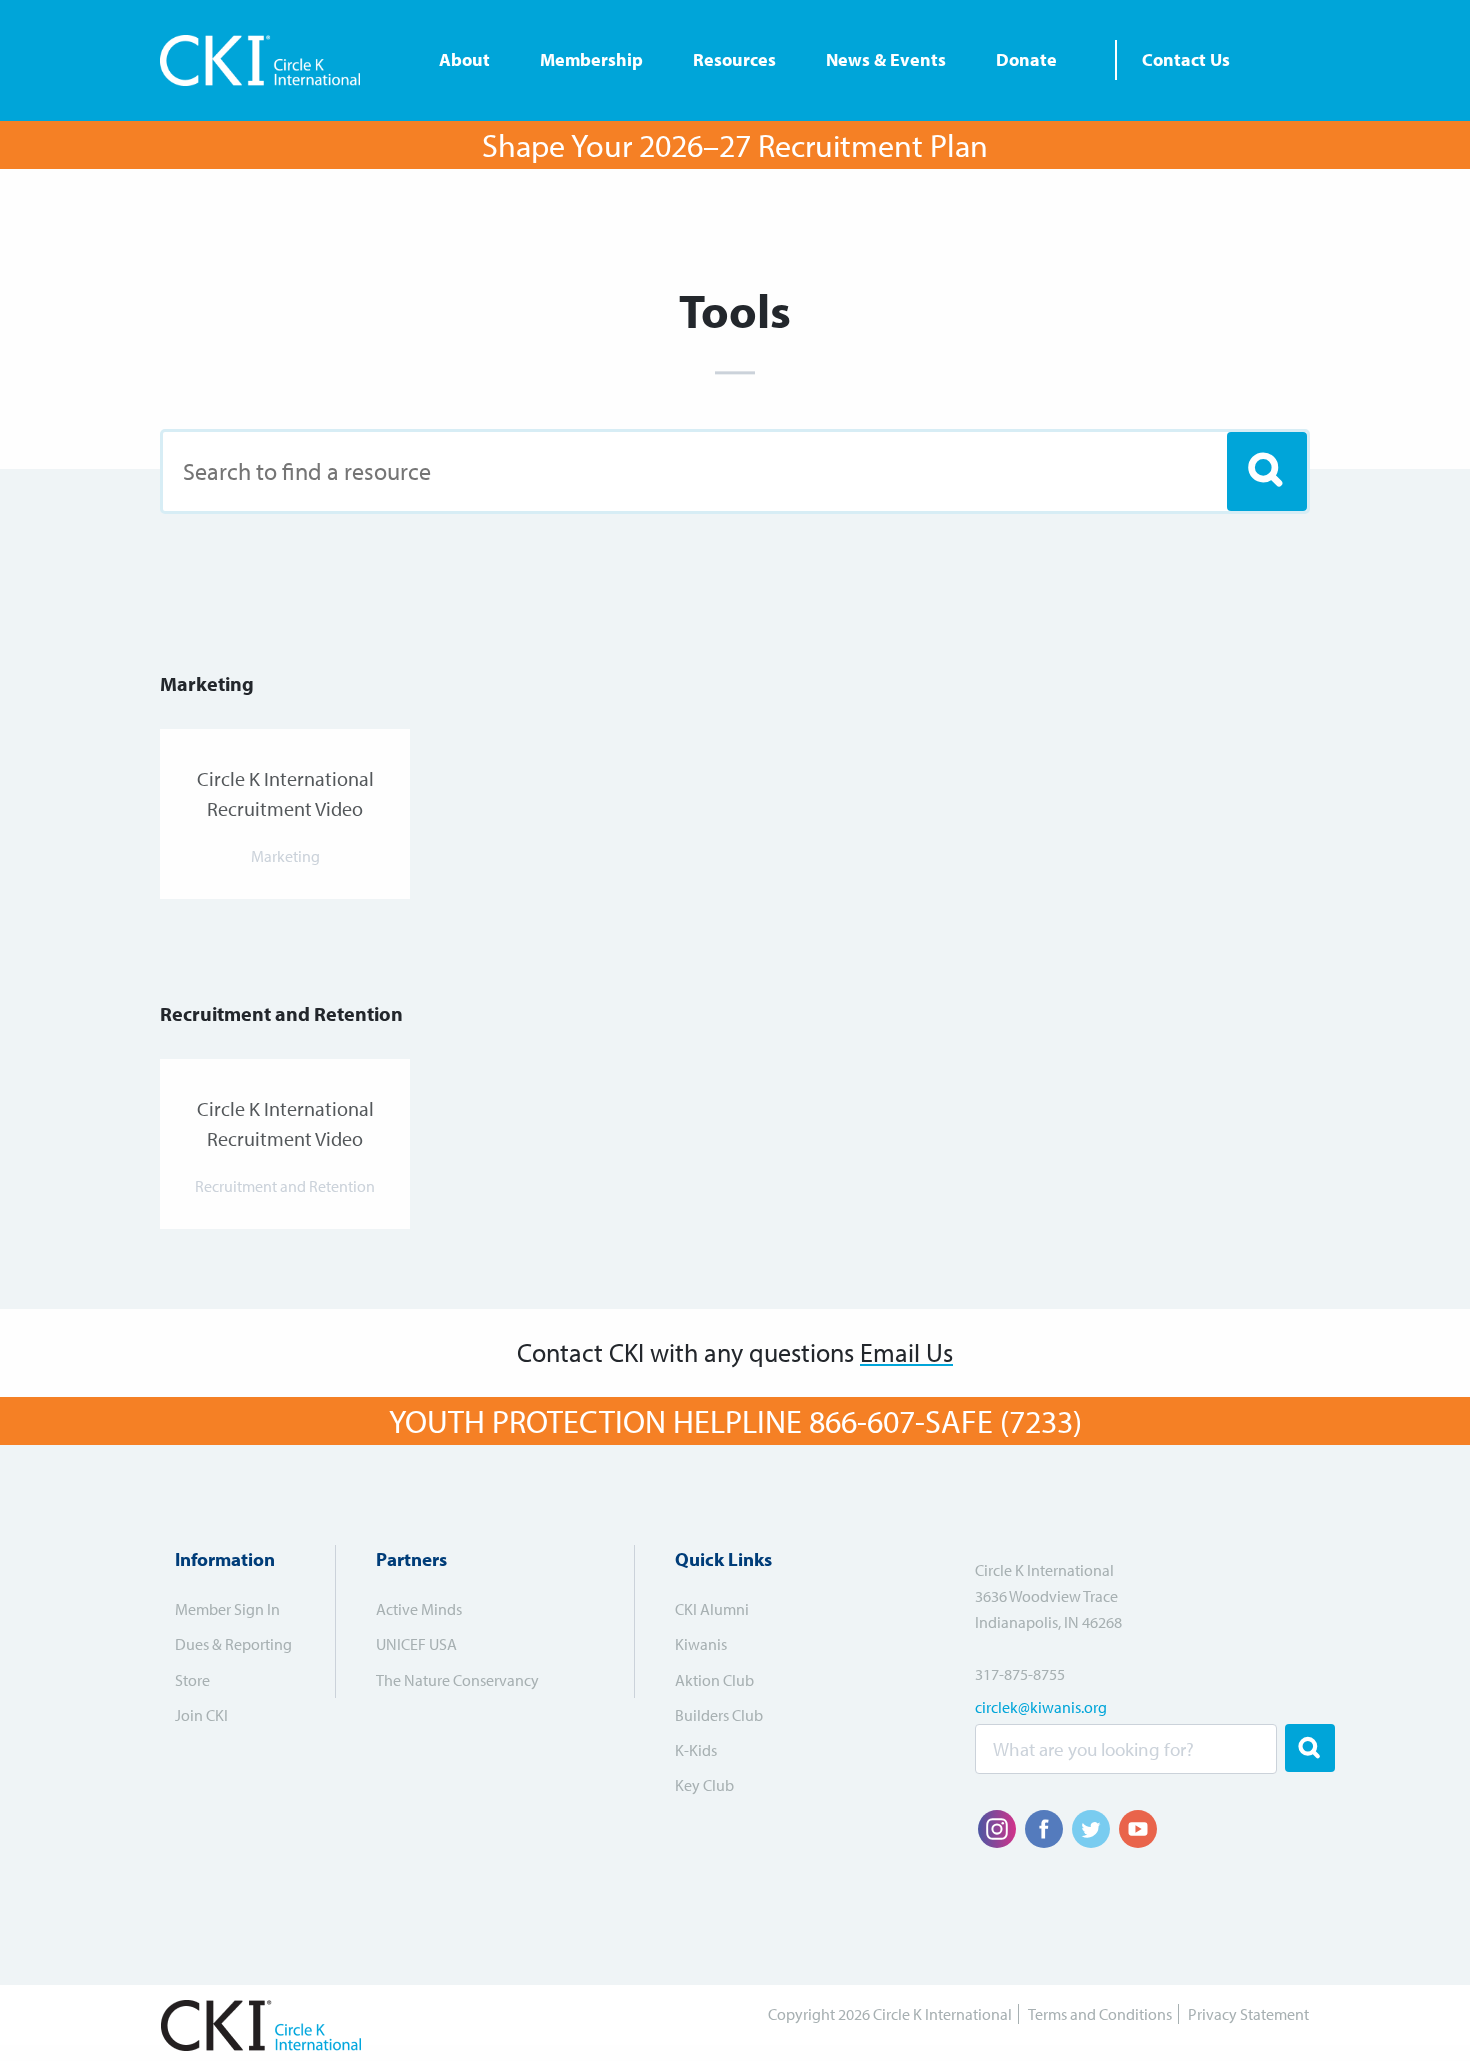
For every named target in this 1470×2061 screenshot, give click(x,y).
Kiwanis (701, 1644)
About (464, 59)
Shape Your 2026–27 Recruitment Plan (735, 145)
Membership (591, 59)
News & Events (886, 59)
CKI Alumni (712, 1609)
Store (192, 1680)
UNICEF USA (416, 1644)
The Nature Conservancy (457, 1680)
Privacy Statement (1248, 2014)
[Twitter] (1091, 1829)
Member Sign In (227, 1609)
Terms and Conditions (1100, 2014)
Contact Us (1186, 59)
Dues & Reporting (233, 1644)
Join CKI (201, 1715)
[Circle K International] (267, 60)
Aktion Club (714, 1680)
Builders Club (719, 1715)
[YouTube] (1138, 1829)
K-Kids (696, 1750)
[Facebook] (1044, 1829)
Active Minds (419, 1609)
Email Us (906, 1352)
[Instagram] (997, 1829)
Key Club (704, 1785)
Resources (734, 59)
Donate (1026, 59)
